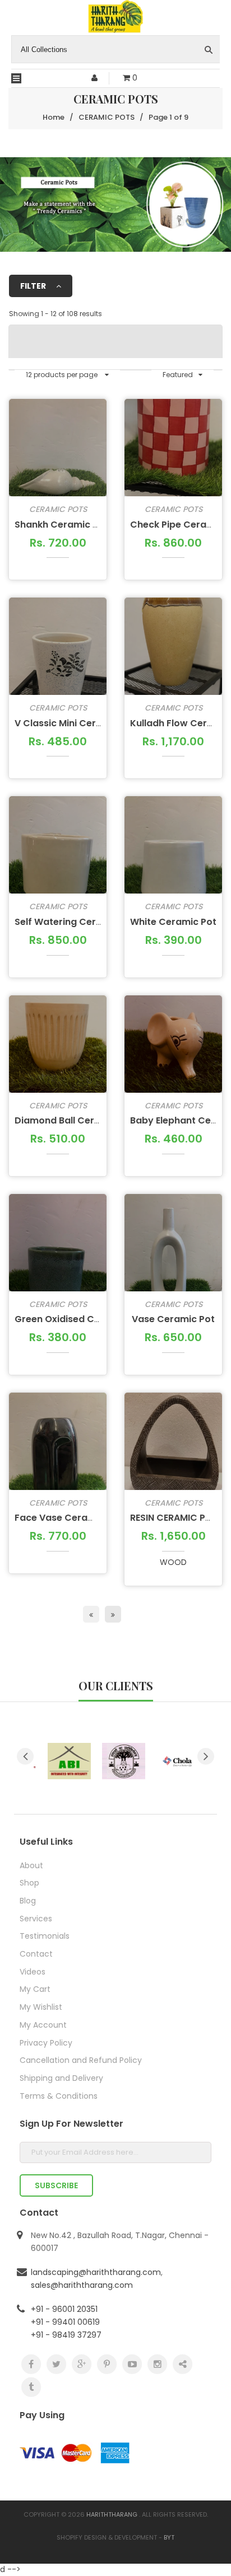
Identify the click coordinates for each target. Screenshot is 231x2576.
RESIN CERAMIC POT (174, 1518)
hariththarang (112, 2514)
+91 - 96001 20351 (64, 2309)
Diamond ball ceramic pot (75, 1120)
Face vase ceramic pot (68, 1518)
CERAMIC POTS (58, 509)
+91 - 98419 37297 (66, 2335)
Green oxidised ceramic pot (80, 1319)
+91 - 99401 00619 (65, 2322)
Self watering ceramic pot (76, 922)
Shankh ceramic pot (61, 525)
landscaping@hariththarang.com (96, 2272)
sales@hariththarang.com (82, 2285)
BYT (169, 2537)
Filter (34, 286)
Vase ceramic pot (173, 1319)
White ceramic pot (173, 922)
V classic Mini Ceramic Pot (76, 723)
